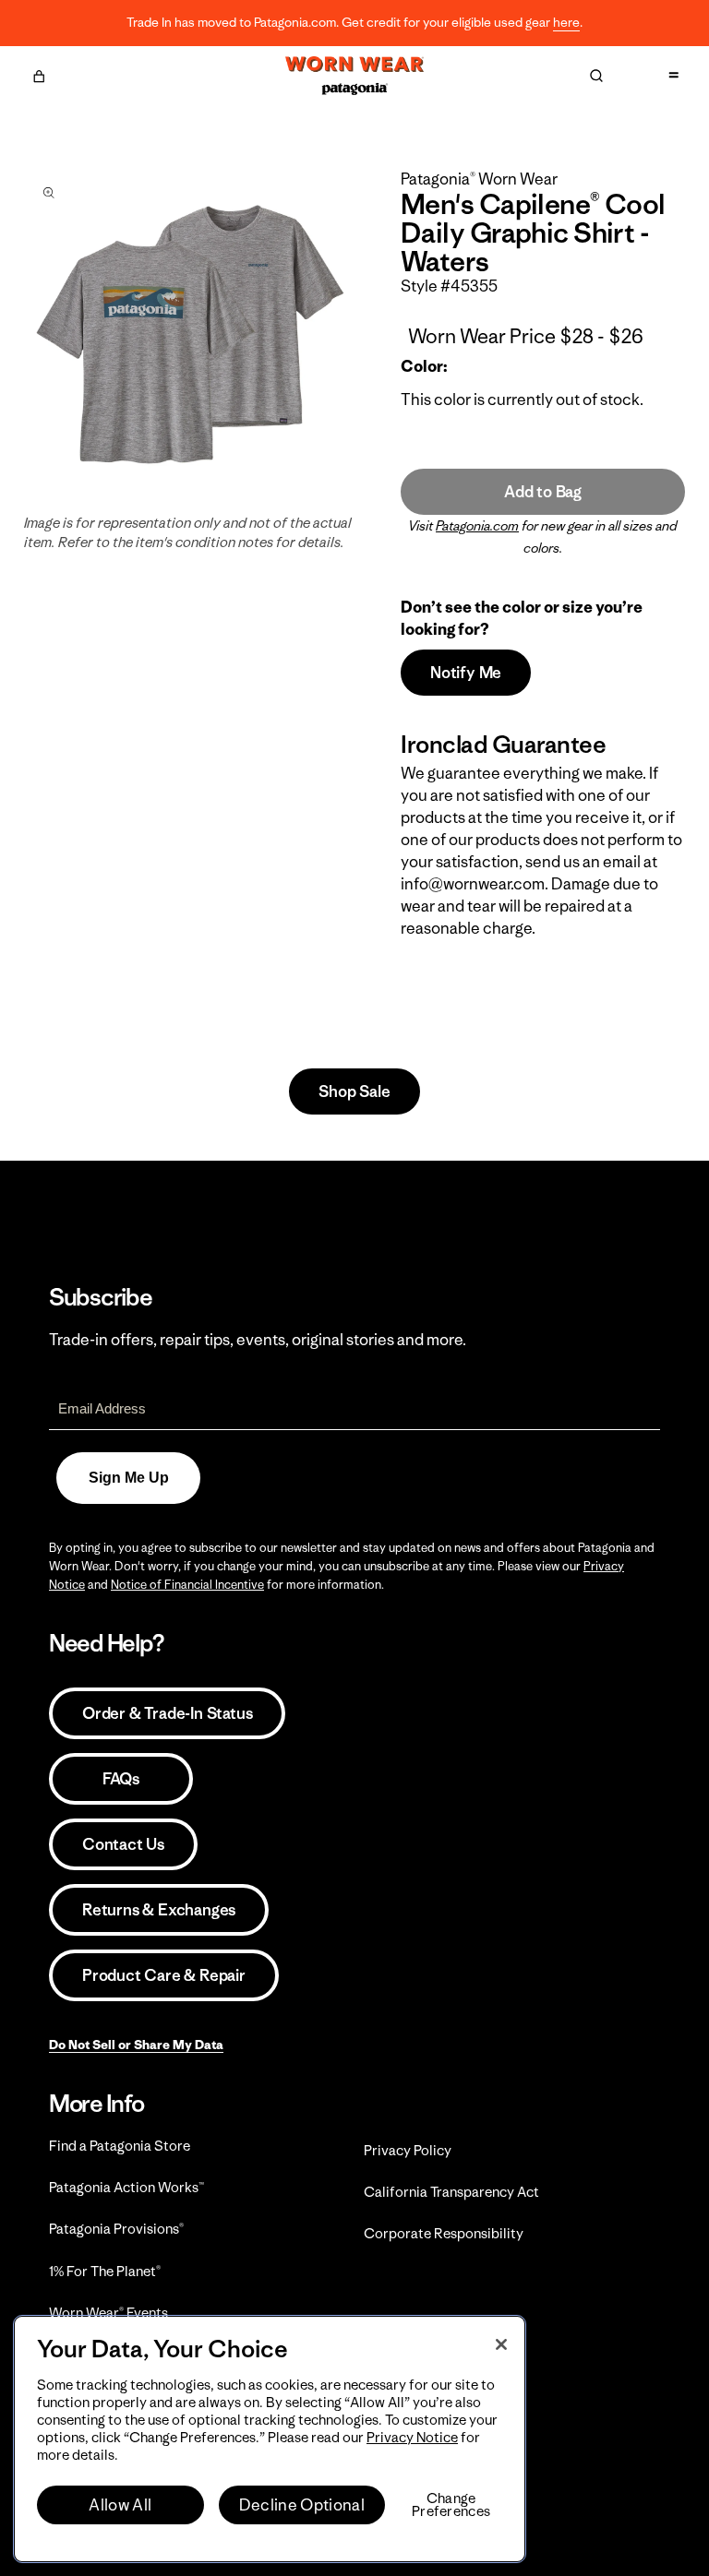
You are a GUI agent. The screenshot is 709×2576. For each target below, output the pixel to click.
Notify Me (466, 673)
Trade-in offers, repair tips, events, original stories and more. (258, 1340)
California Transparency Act (451, 2192)
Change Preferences (451, 2505)
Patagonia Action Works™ (126, 2187)
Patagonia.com (477, 526)
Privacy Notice (412, 2437)
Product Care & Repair (164, 1975)
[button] (39, 74)
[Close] (501, 2344)
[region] (270, 2439)
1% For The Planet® (105, 2271)
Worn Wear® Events (108, 2313)
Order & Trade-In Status (167, 1713)
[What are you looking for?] (596, 76)
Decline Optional (302, 2505)
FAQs (121, 1779)
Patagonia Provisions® (116, 2229)
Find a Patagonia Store (120, 2146)
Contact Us (123, 1844)
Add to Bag (543, 492)
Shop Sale (354, 1091)
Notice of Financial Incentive (187, 1585)
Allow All (120, 2505)
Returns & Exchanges (159, 1910)
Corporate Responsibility (444, 2233)
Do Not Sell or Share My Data (136, 2045)
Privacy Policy (408, 2150)
